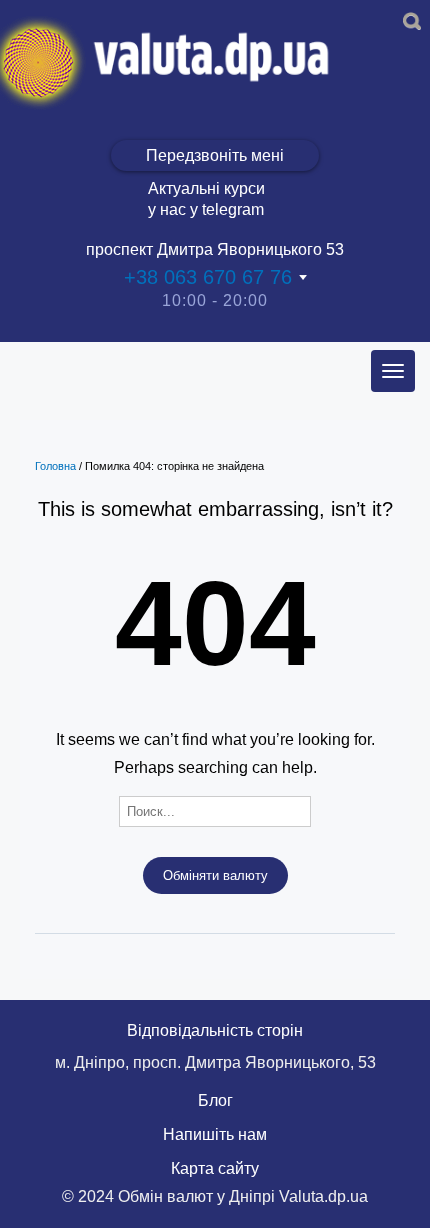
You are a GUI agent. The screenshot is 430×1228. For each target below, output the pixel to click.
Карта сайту (215, 1168)
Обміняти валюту (215, 875)
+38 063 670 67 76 (208, 277)
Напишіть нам (215, 1134)
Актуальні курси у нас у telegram (206, 199)
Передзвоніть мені (215, 155)
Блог (215, 1100)
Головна (55, 466)
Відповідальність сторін (215, 1030)
